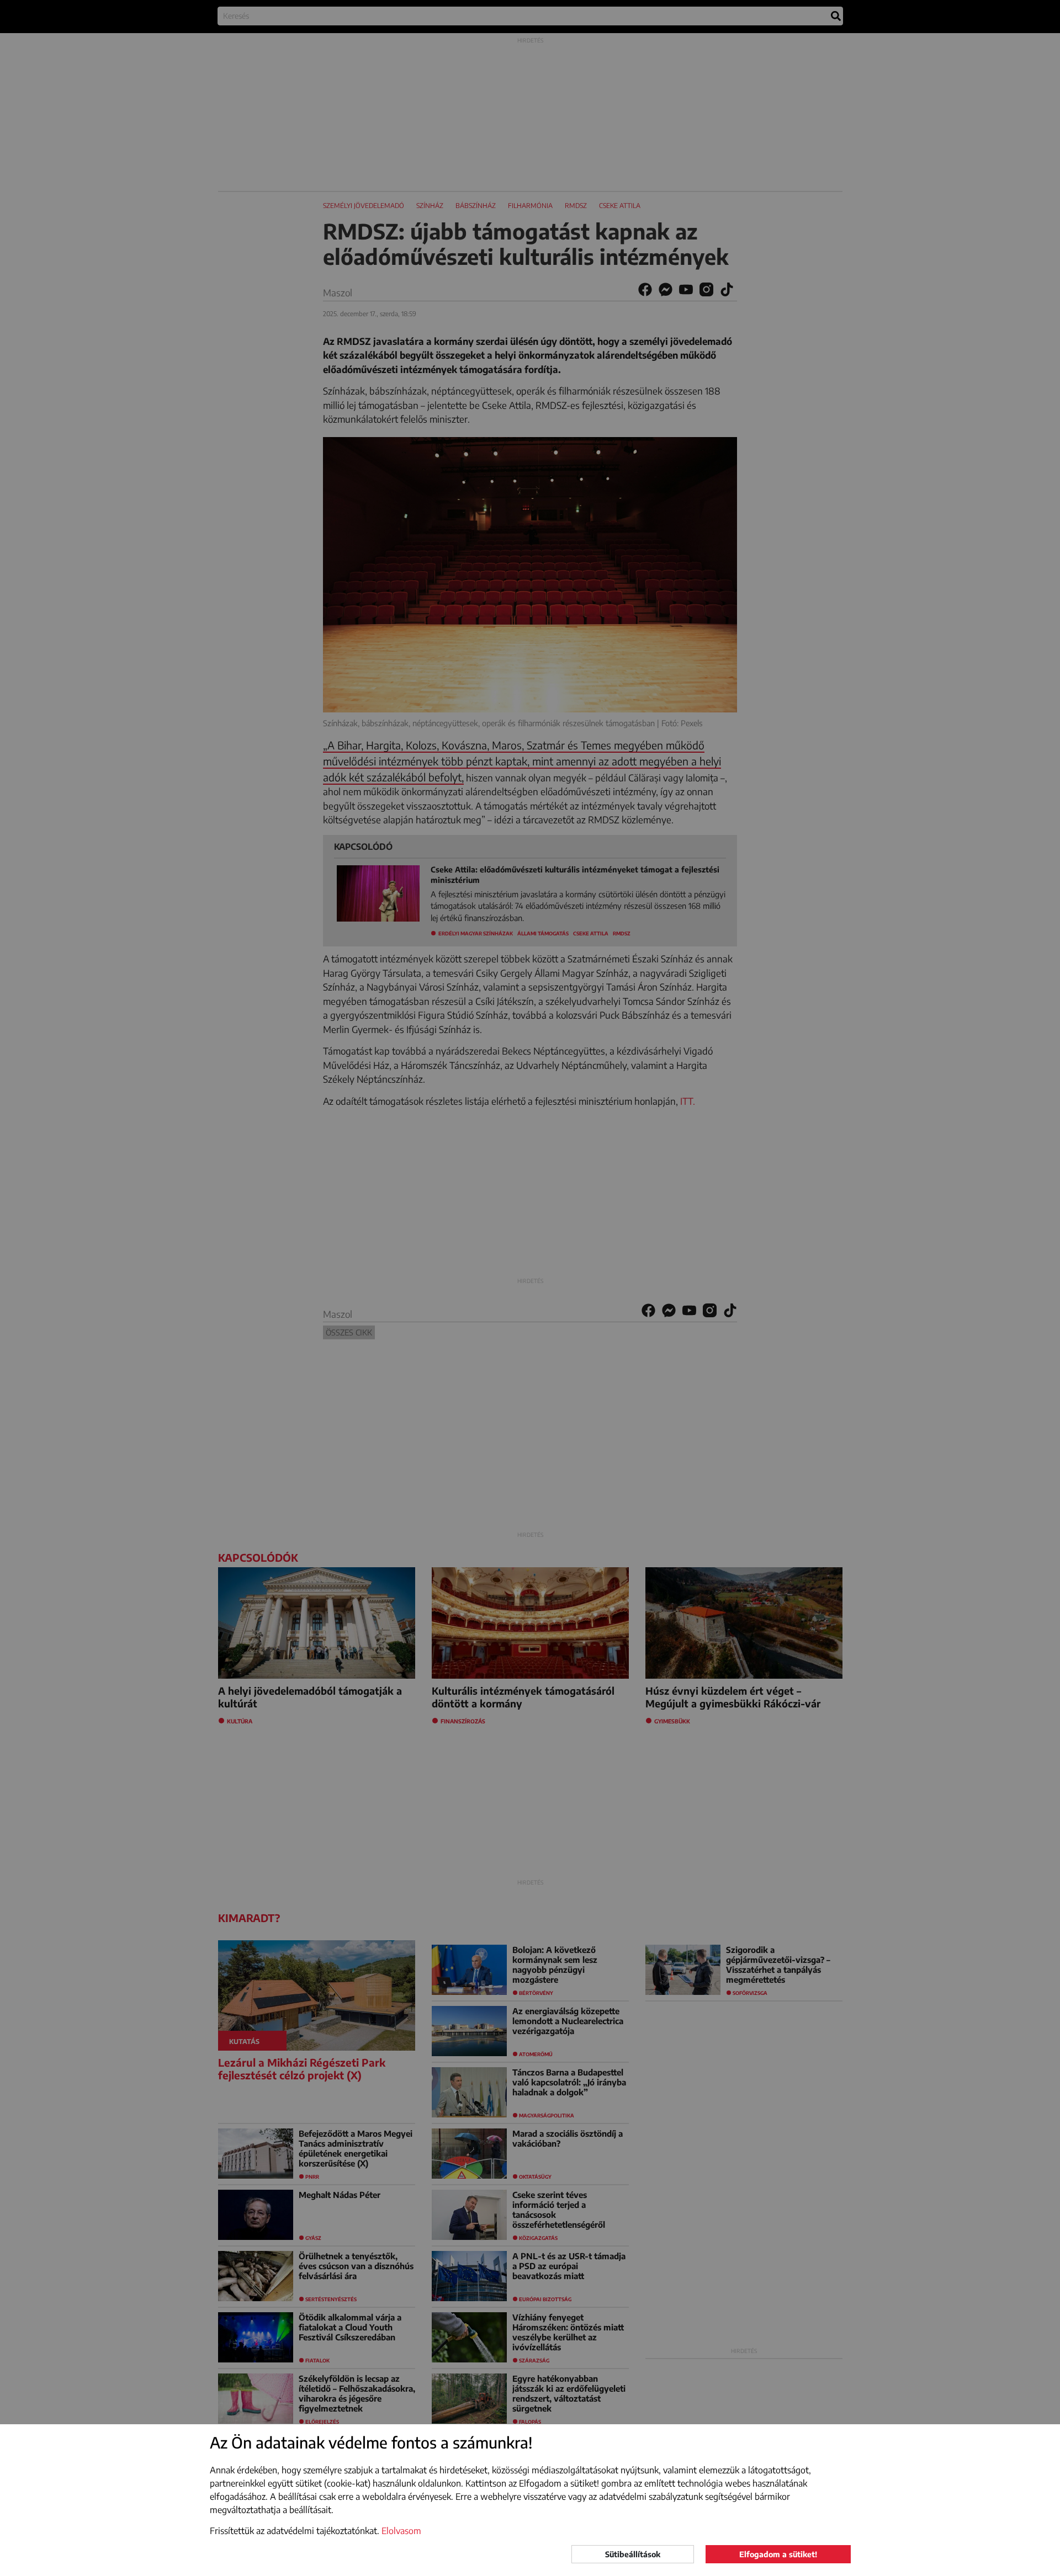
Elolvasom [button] (401, 2531)
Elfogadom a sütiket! (778, 2554)
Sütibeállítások (633, 2554)
